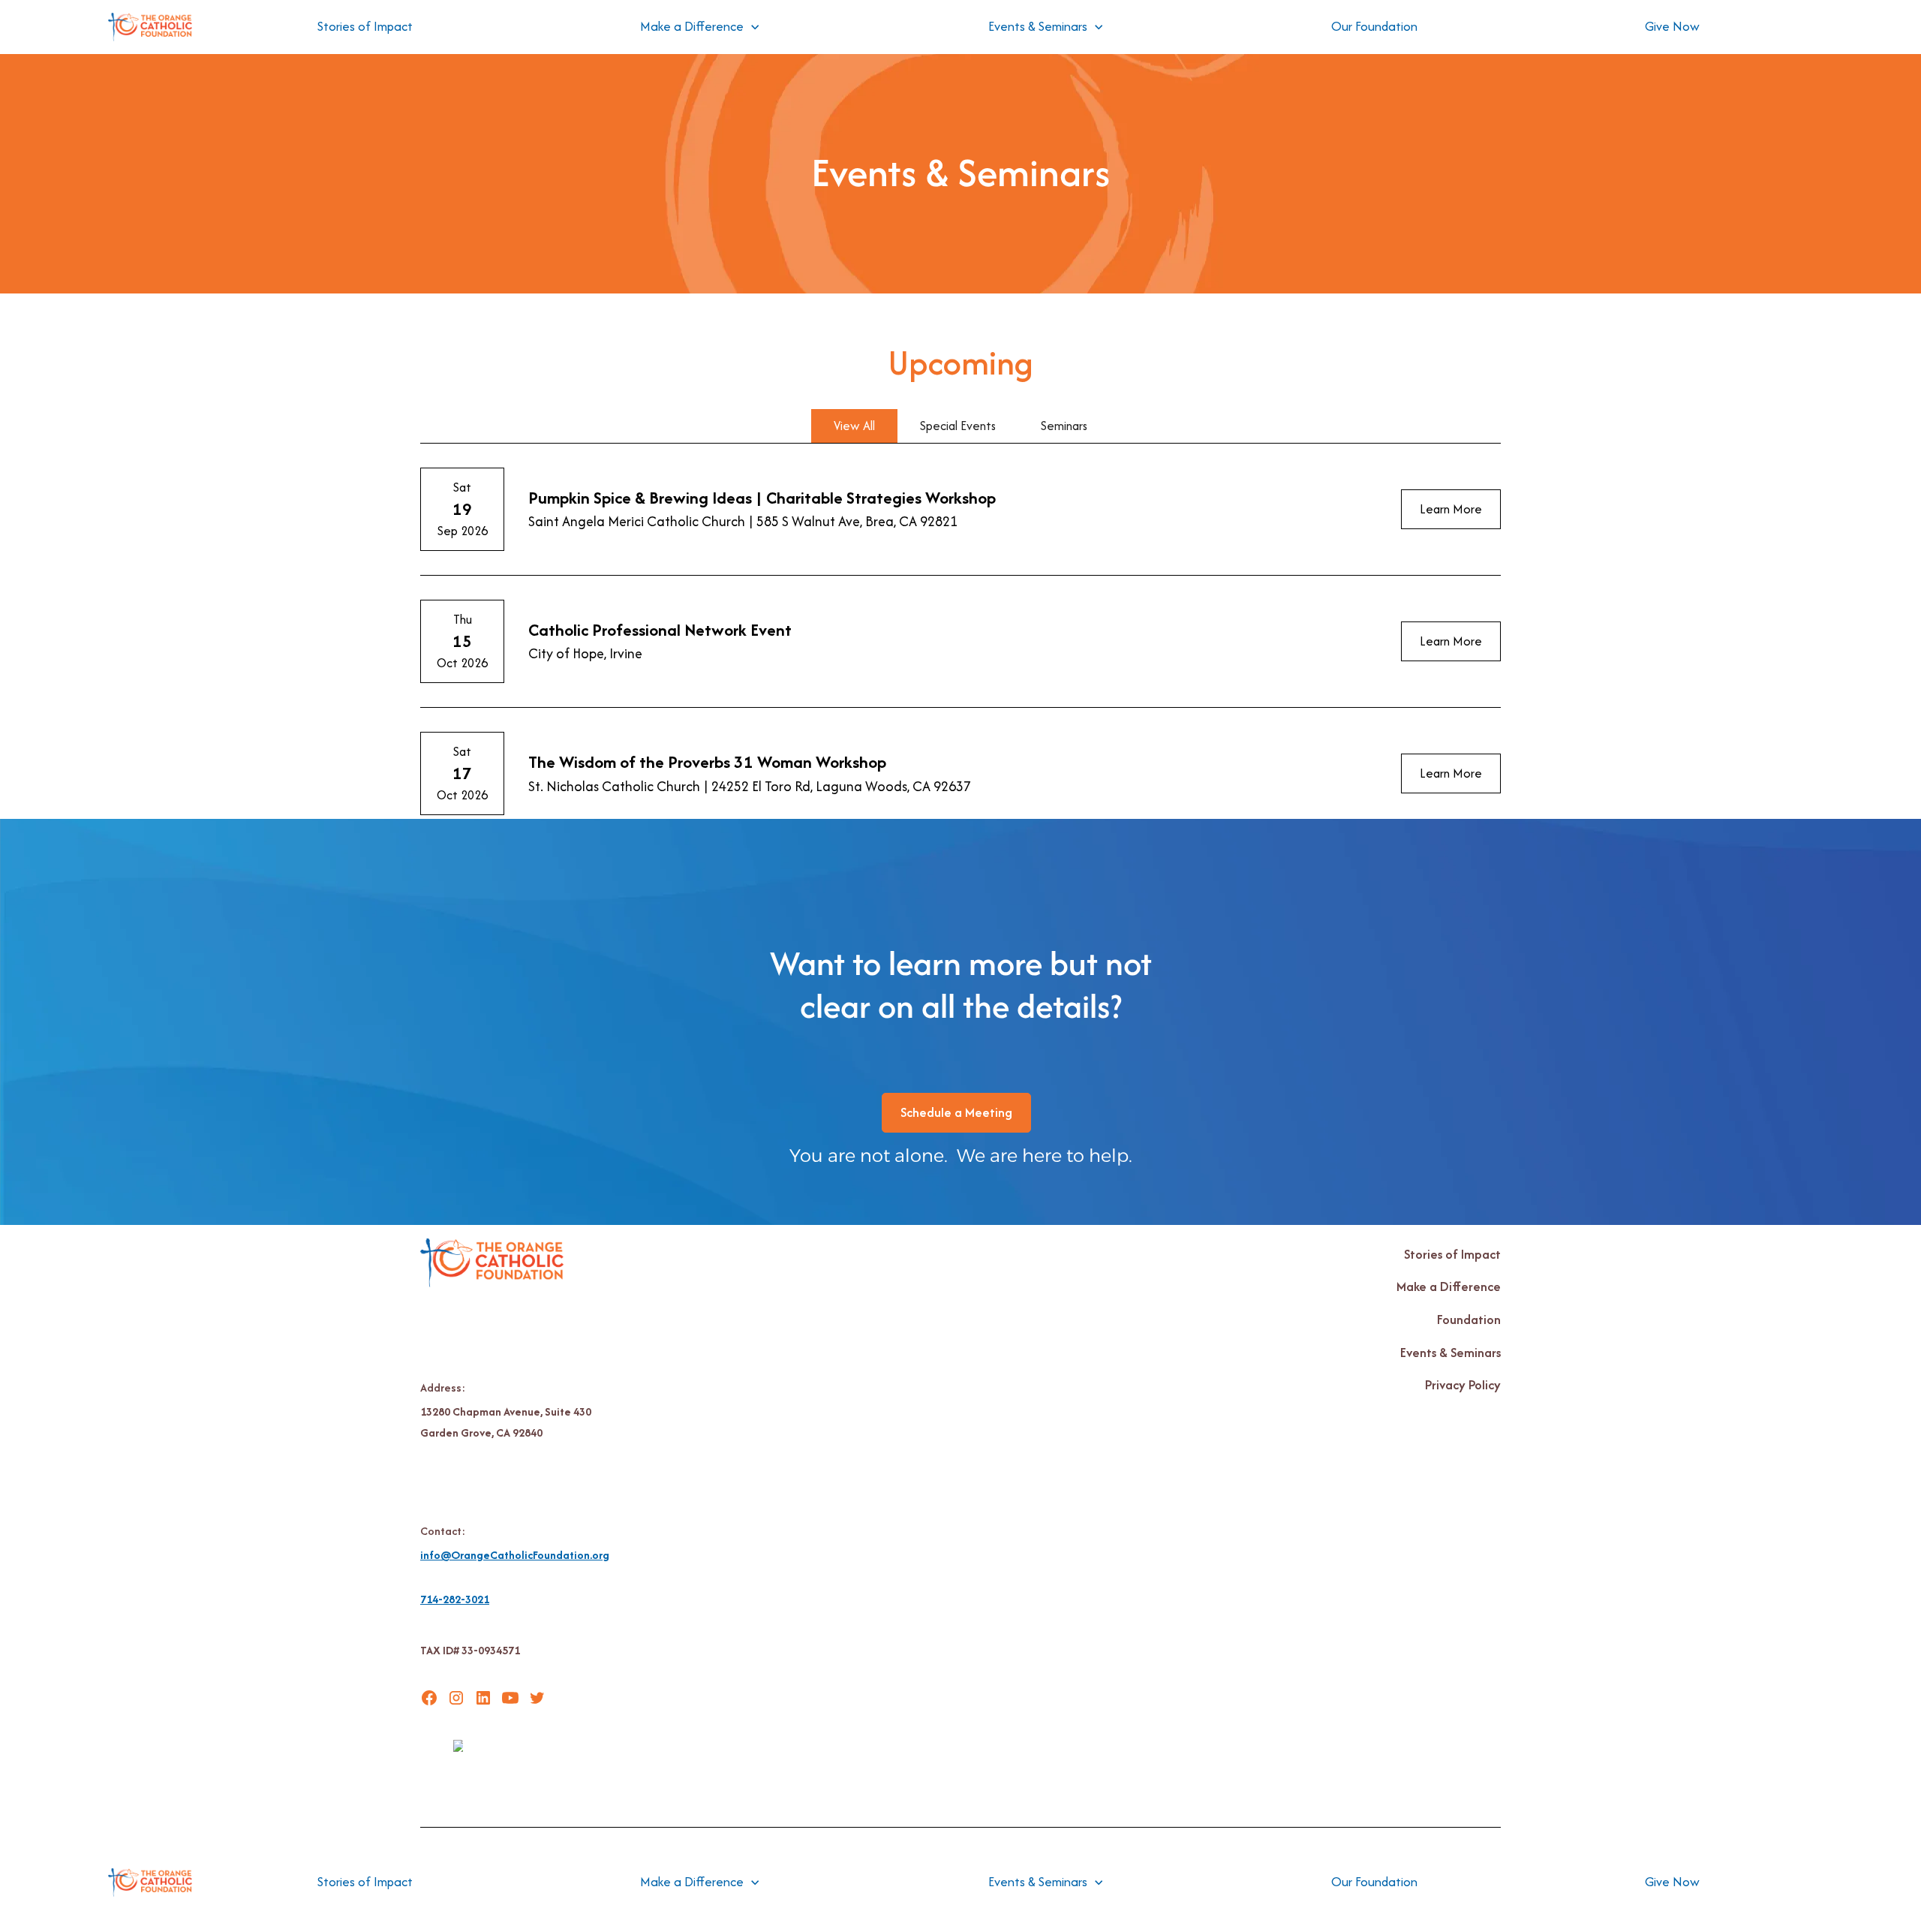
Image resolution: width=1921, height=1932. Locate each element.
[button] (700, 27)
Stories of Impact (365, 26)
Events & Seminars (1451, 1353)
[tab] (854, 426)
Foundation (1469, 1320)
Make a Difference (1449, 1286)
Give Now (1672, 26)
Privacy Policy (1463, 1385)
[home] (150, 27)
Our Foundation (1374, 26)
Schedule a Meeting (956, 1112)
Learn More (1451, 509)
